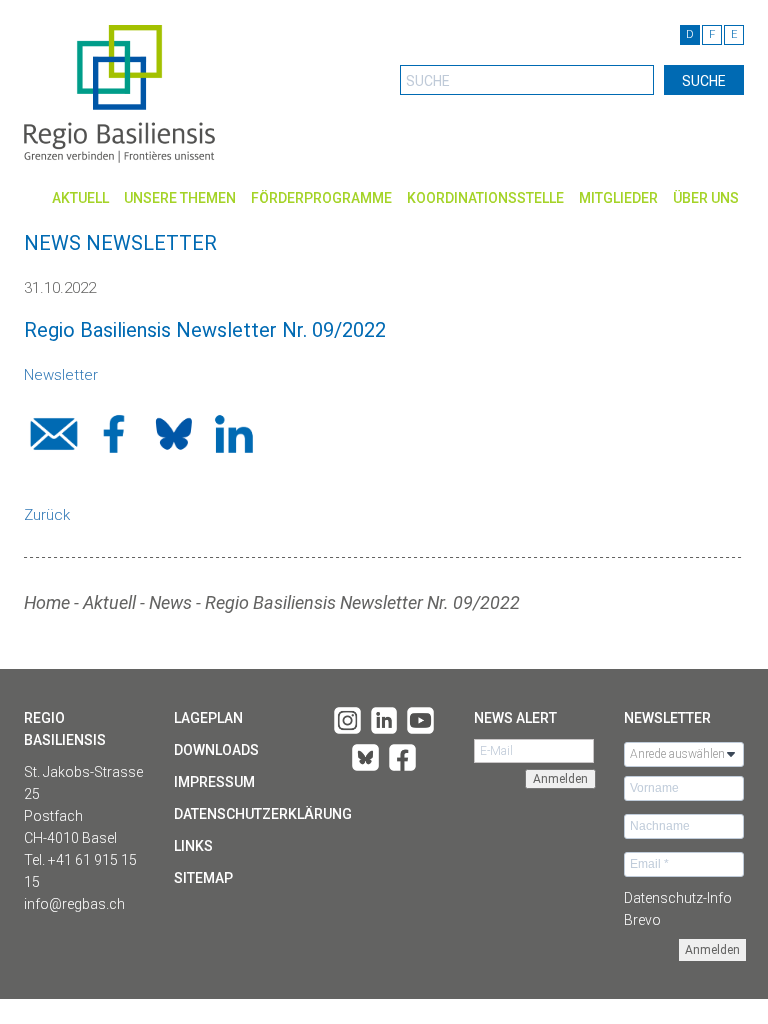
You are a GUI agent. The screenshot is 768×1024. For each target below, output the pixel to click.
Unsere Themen (180, 198)
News (170, 602)
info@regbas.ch (74, 904)
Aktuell (80, 198)
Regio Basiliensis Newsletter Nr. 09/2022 (362, 602)
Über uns (706, 198)
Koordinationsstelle (485, 198)
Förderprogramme (321, 198)
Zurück (47, 515)
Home (47, 602)
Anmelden (712, 950)
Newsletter (61, 375)
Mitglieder (618, 198)
